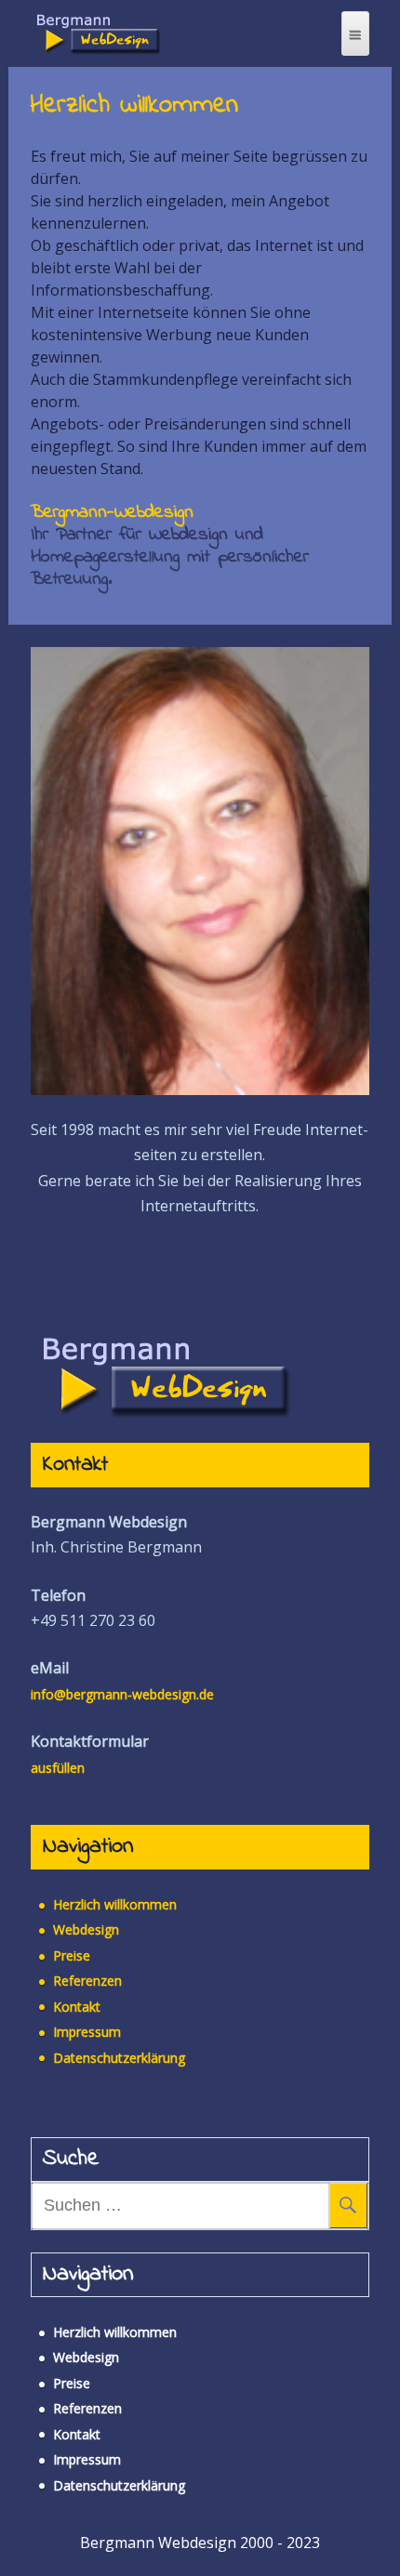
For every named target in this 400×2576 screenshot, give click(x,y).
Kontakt (77, 2007)
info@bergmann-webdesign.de (122, 1694)
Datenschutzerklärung (119, 2058)
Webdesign (86, 1929)
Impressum (87, 2032)
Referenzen (87, 1981)
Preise (72, 1955)
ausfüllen (58, 1768)
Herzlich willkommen (115, 1904)
